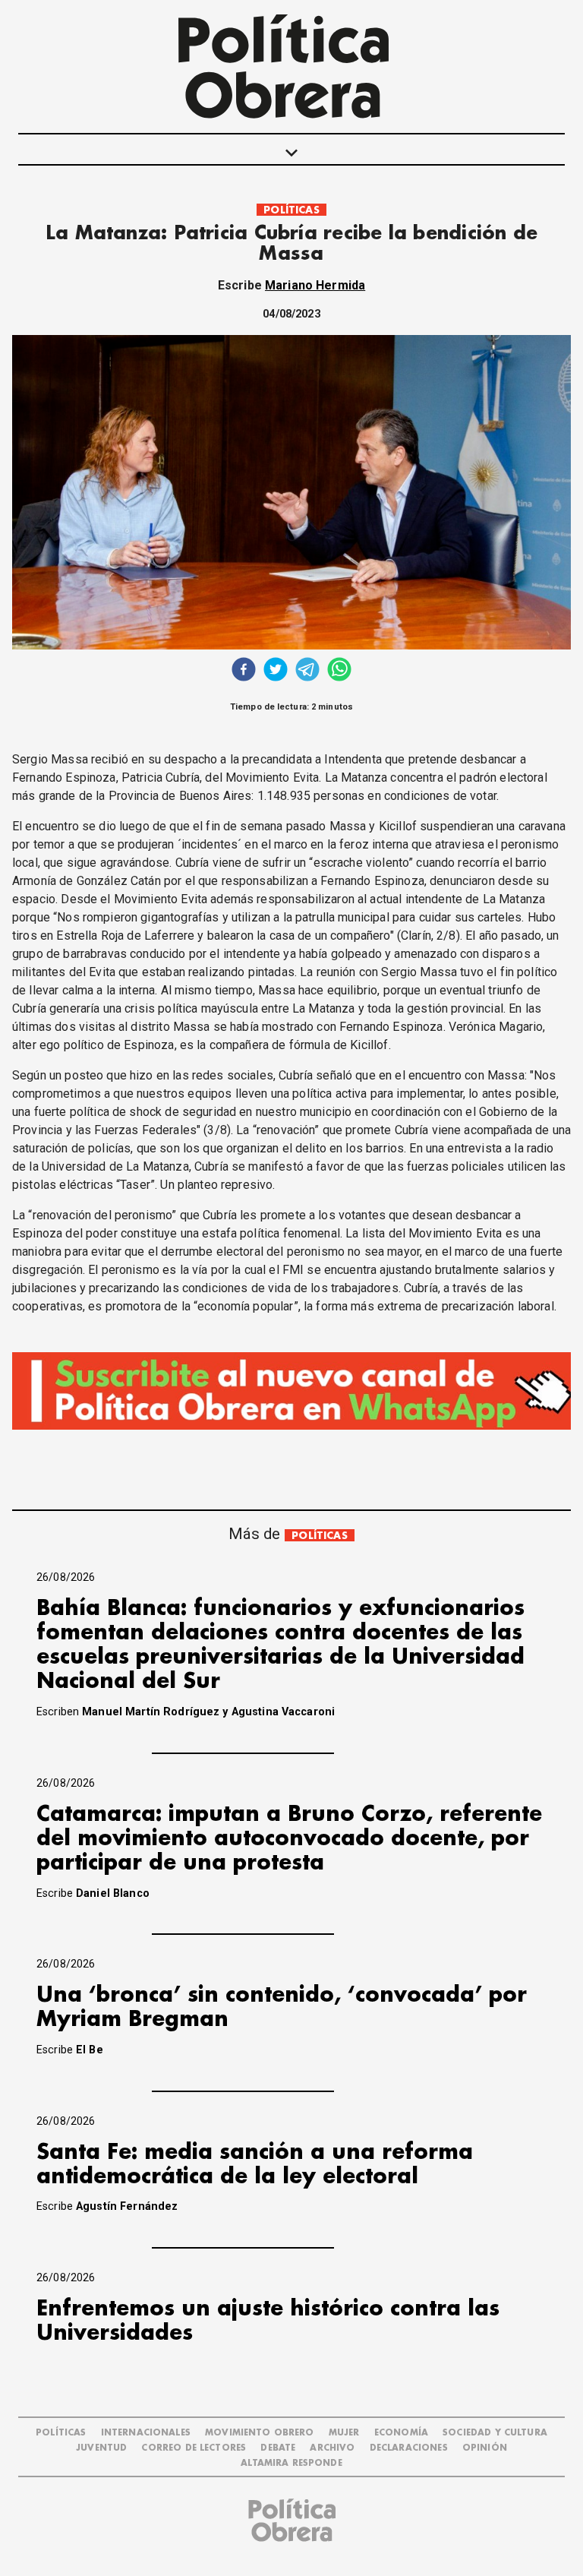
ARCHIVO (332, 2448)
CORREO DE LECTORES (194, 2448)
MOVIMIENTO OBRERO (260, 2433)
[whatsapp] (339, 671)
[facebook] (244, 671)
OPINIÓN (485, 2448)
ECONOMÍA (401, 2433)
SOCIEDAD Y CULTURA (495, 2433)
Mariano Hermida (315, 285)
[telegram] (307, 671)
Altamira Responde (291, 2463)
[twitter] (276, 671)
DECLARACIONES (409, 2448)
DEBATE (278, 2448)
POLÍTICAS (291, 210)
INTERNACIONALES (146, 2433)
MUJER (344, 2433)
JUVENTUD (101, 2448)
